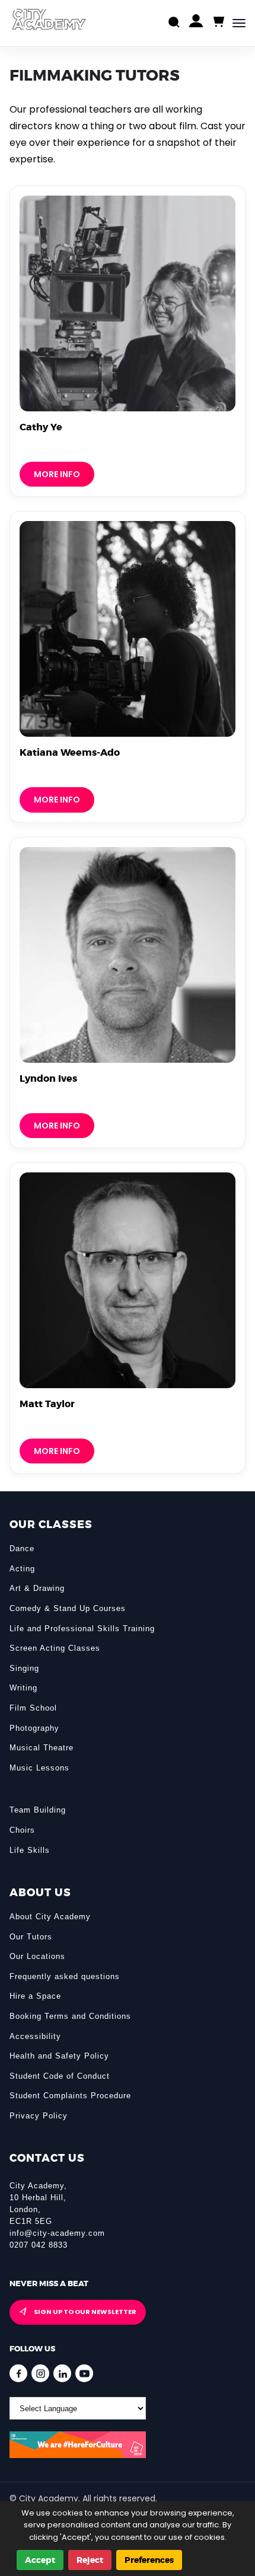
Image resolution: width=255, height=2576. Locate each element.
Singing (24, 1668)
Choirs (22, 1830)
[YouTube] (84, 2373)
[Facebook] (18, 2373)
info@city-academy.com (57, 2233)
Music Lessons (39, 1768)
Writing (23, 1688)
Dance (22, 1549)
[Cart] (218, 22)
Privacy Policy (39, 2116)
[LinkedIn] (62, 2373)
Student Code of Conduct (60, 2076)
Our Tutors (31, 1937)
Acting (22, 1569)
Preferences (149, 2560)
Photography (34, 1728)
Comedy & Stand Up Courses (68, 1608)
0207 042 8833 (39, 2245)
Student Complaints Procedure (70, 2096)
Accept (40, 2560)
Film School (33, 1708)
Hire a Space (35, 1996)
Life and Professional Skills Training (82, 1629)
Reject (90, 2560)
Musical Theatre (42, 1748)
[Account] (196, 23)
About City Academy (50, 1917)
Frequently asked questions (65, 1976)
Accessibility (35, 2036)
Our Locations (37, 1956)
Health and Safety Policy (59, 2056)
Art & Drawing (37, 1588)
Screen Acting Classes (55, 1648)
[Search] (174, 23)
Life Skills (30, 1850)
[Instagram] (40, 2373)
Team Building (38, 1810)
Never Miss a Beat (49, 2283)
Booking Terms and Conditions (70, 2016)
